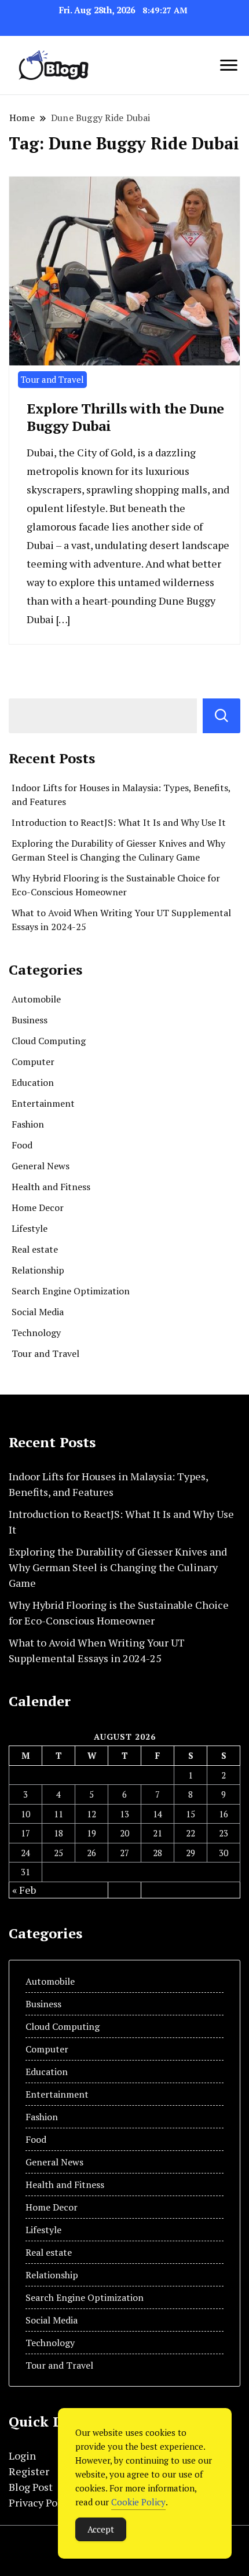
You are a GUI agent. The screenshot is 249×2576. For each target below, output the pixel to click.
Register (29, 2471)
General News (41, 1166)
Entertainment (43, 1103)
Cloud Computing (49, 1041)
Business (30, 1020)
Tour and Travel (52, 379)
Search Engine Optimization (71, 1291)
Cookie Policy (138, 2502)
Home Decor (38, 1207)
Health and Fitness (51, 1187)
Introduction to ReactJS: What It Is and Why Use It (119, 822)
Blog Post (31, 2487)
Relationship (38, 1270)
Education (33, 1082)
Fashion (28, 1124)
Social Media (38, 1312)
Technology (36, 1333)
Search (221, 716)
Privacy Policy (42, 2502)
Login (22, 2456)
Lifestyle (30, 1228)
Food (22, 1145)
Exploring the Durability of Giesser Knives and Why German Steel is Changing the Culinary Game (118, 1567)
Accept (101, 2529)
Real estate (35, 1249)
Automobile (36, 999)
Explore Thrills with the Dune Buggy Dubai (125, 417)
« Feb (24, 1890)
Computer (33, 1062)
